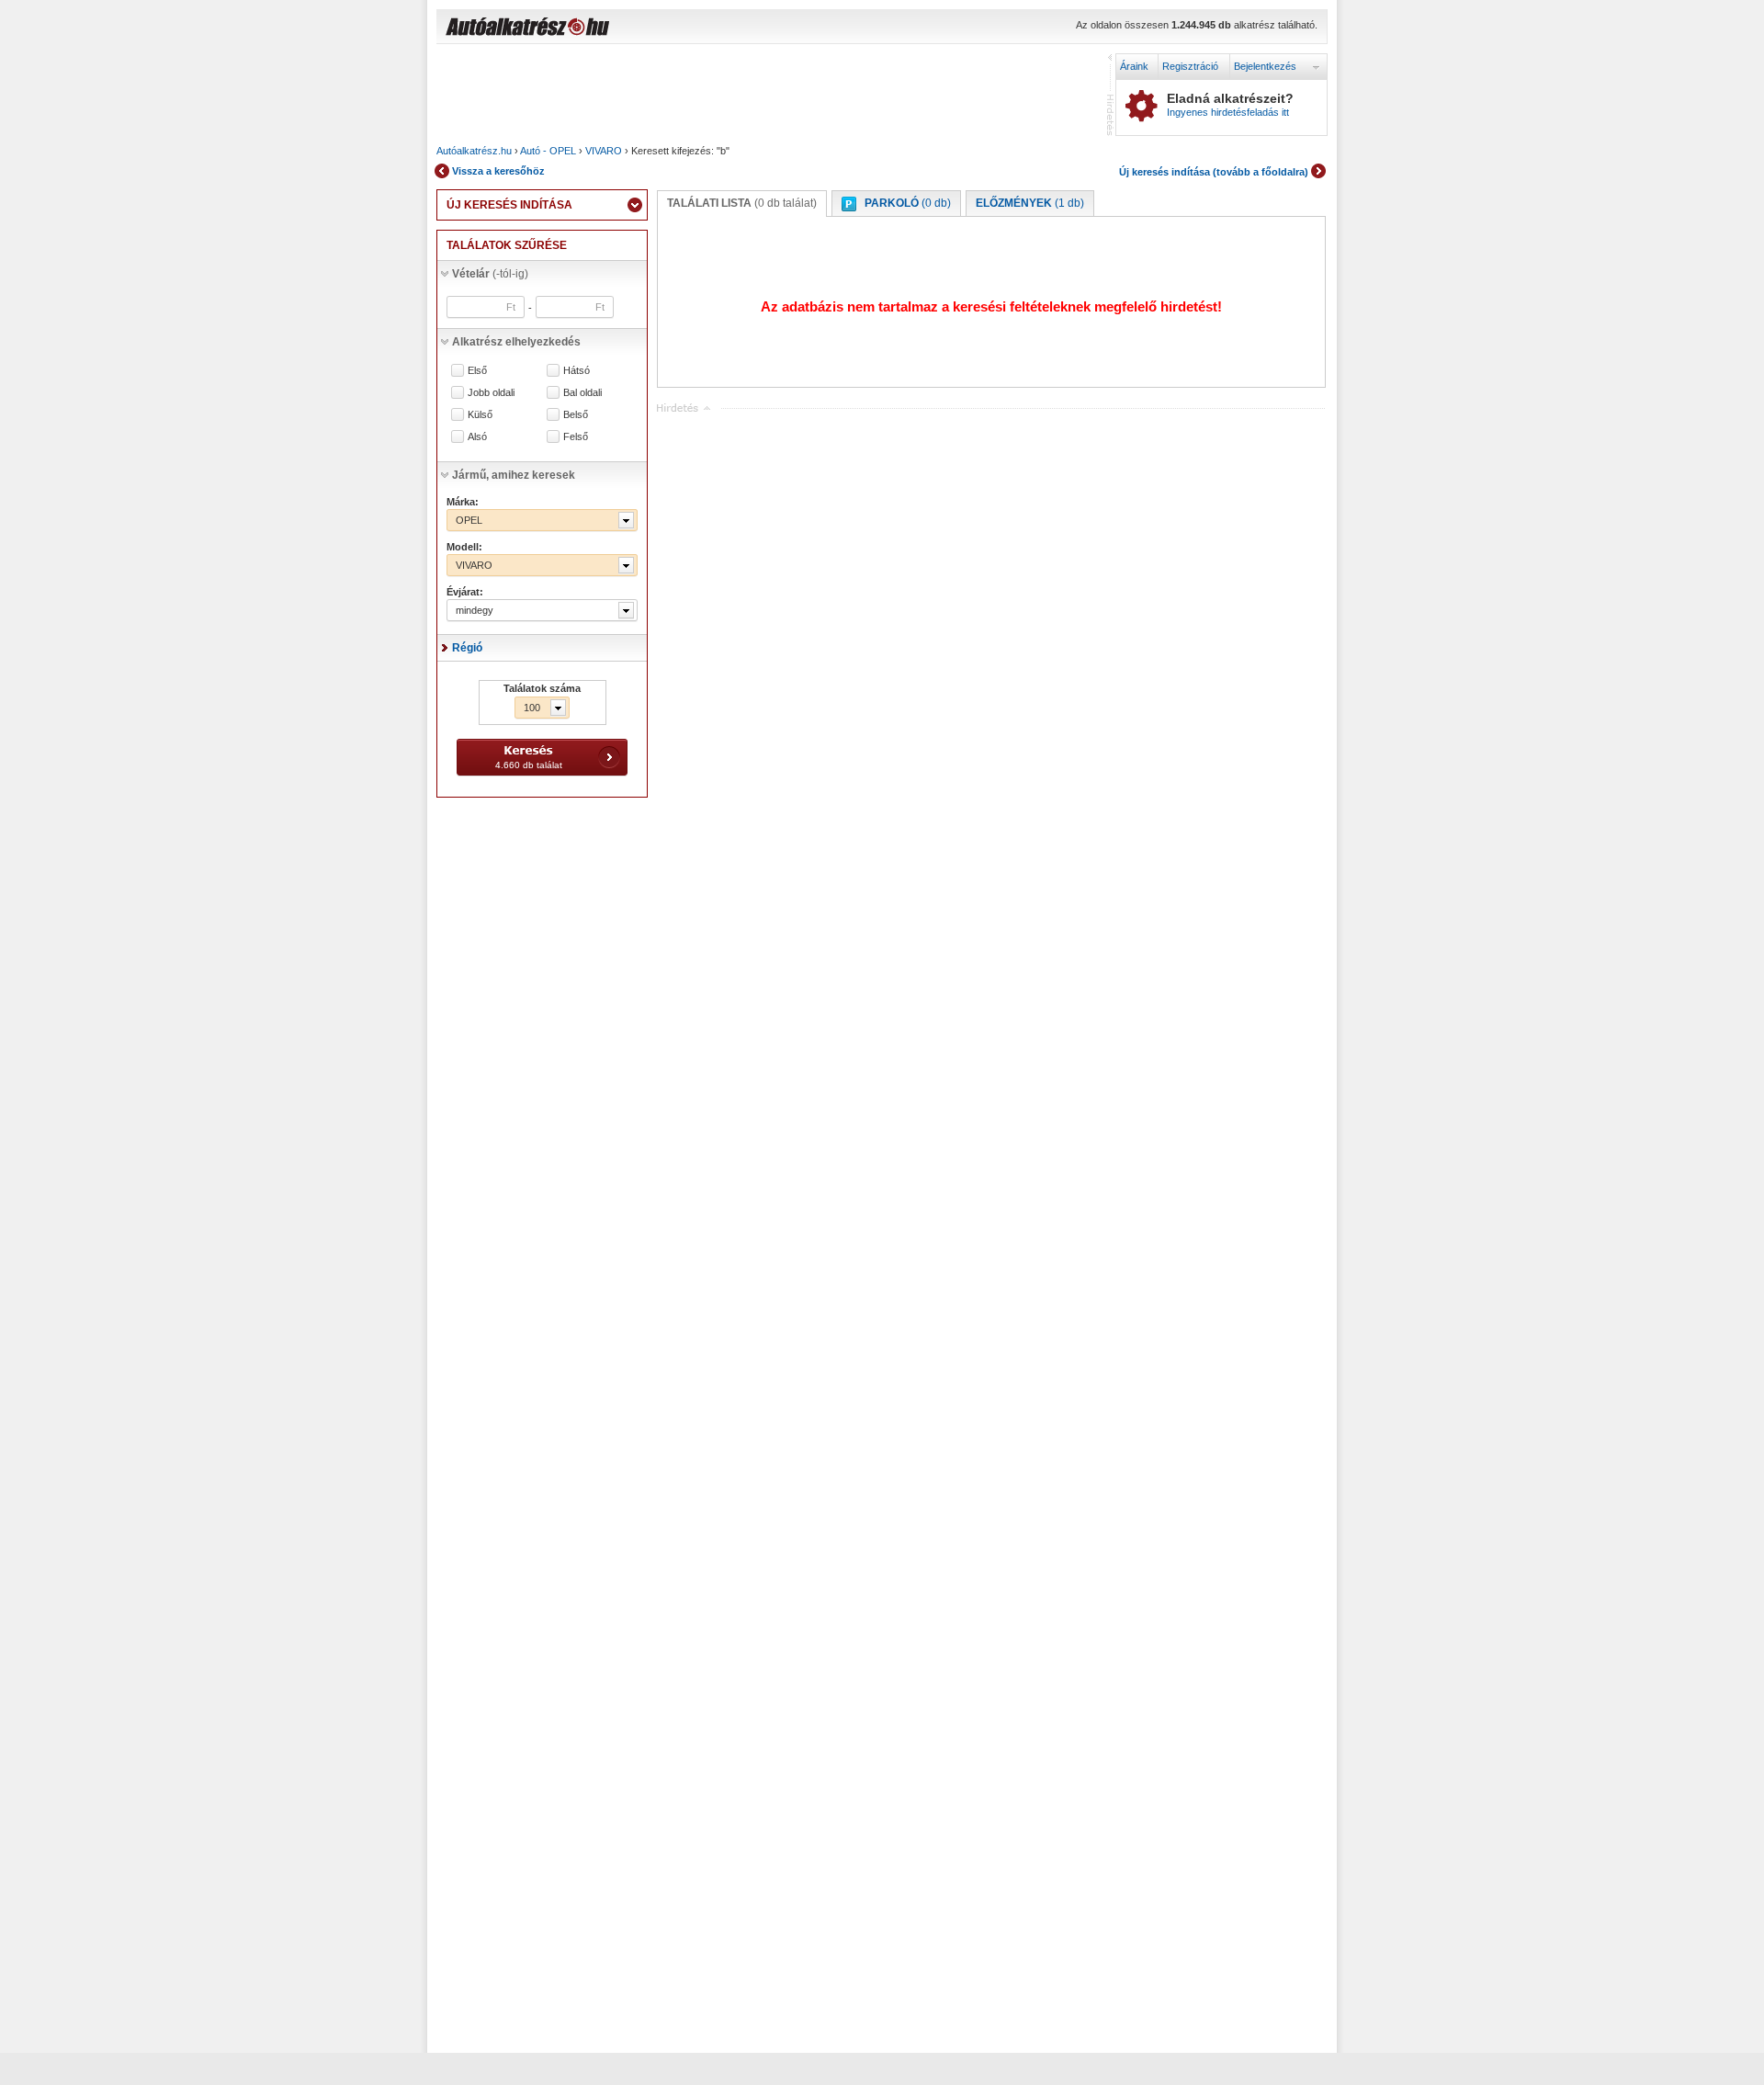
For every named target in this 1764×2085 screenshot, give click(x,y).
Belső (576, 415)
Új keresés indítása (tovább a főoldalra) (1214, 172)
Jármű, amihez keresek (514, 475)
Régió (467, 648)
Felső (576, 437)
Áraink (1134, 66)
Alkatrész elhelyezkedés (516, 342)
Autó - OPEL (548, 151)
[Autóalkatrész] (593, 28)
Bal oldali (582, 393)
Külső (480, 415)
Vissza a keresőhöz (498, 171)
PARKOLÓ (908, 203)
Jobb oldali (491, 393)
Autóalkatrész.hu (474, 151)
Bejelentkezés (1265, 66)
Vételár (490, 274)
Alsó (477, 437)
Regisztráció (1190, 66)
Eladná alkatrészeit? (1230, 105)
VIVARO (604, 151)
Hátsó (577, 371)
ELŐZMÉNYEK (1030, 203)
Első (477, 371)
